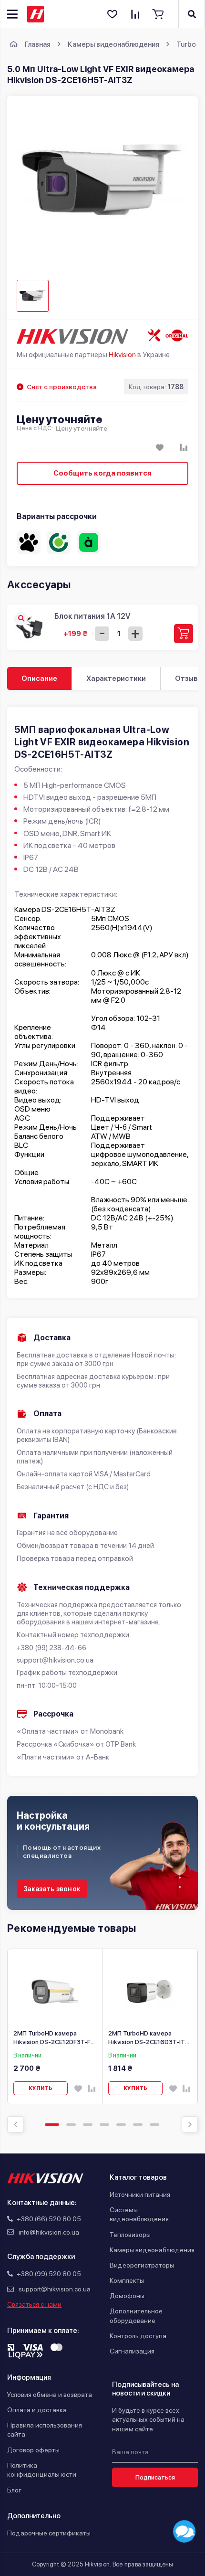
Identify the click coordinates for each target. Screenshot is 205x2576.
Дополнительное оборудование (136, 2316)
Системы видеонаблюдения (139, 2215)
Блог (14, 2490)
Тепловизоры (130, 2235)
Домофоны (127, 2296)
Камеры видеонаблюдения (152, 2250)
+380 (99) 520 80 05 (49, 2274)
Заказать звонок (52, 1889)
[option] (55, 2027)
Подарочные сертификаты (49, 2533)
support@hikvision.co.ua (55, 2289)
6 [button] (138, 2125)
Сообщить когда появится (102, 473)
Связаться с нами (34, 2304)
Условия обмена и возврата (50, 2395)
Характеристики (116, 678)
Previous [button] (15, 2124)
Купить (41, 2088)
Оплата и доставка (37, 2410)
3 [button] (88, 2125)
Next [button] (190, 2124)
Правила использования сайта (45, 2430)
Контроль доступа (138, 2336)
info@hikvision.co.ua (49, 2232)
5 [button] (121, 2125)
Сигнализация (132, 2351)
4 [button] (104, 2125)
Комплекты (127, 2280)
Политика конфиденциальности (42, 2470)
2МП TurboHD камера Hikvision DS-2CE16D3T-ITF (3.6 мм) (148, 2038)
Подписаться (155, 2477)
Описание (39, 678)
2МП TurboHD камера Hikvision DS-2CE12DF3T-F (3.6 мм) (52, 2038)
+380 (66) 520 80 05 (49, 2219)
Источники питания (140, 2194)
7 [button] (154, 2125)
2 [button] (71, 2125)
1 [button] (52, 2125)
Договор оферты (33, 2450)
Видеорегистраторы (142, 2265)
